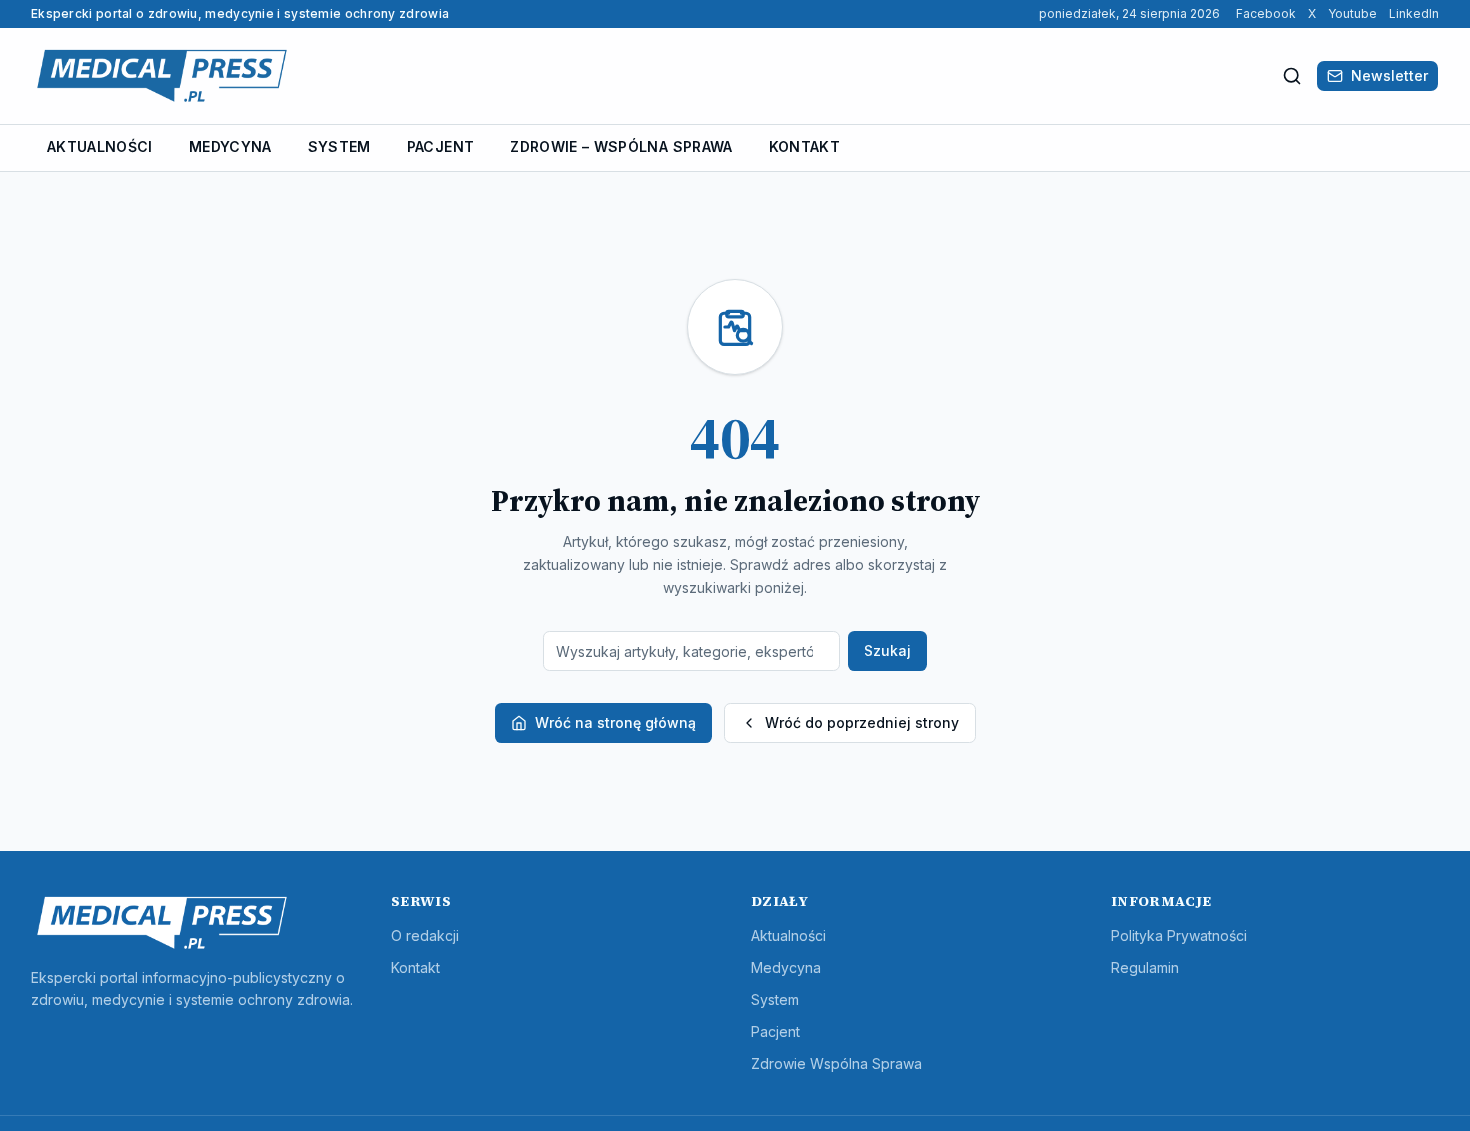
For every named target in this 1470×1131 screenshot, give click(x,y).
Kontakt (804, 146)
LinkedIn (1414, 13)
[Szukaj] (1292, 76)
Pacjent (440, 146)
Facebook (1266, 13)
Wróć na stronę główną (615, 722)
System (339, 146)
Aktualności (100, 146)
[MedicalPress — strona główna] (162, 76)
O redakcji (425, 935)
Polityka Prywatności (1179, 935)
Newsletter (1389, 75)
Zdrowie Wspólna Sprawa (836, 1063)
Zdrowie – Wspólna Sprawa (621, 146)
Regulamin (1145, 967)
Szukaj (887, 650)
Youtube (1352, 13)
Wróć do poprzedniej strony (862, 722)
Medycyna (230, 146)
